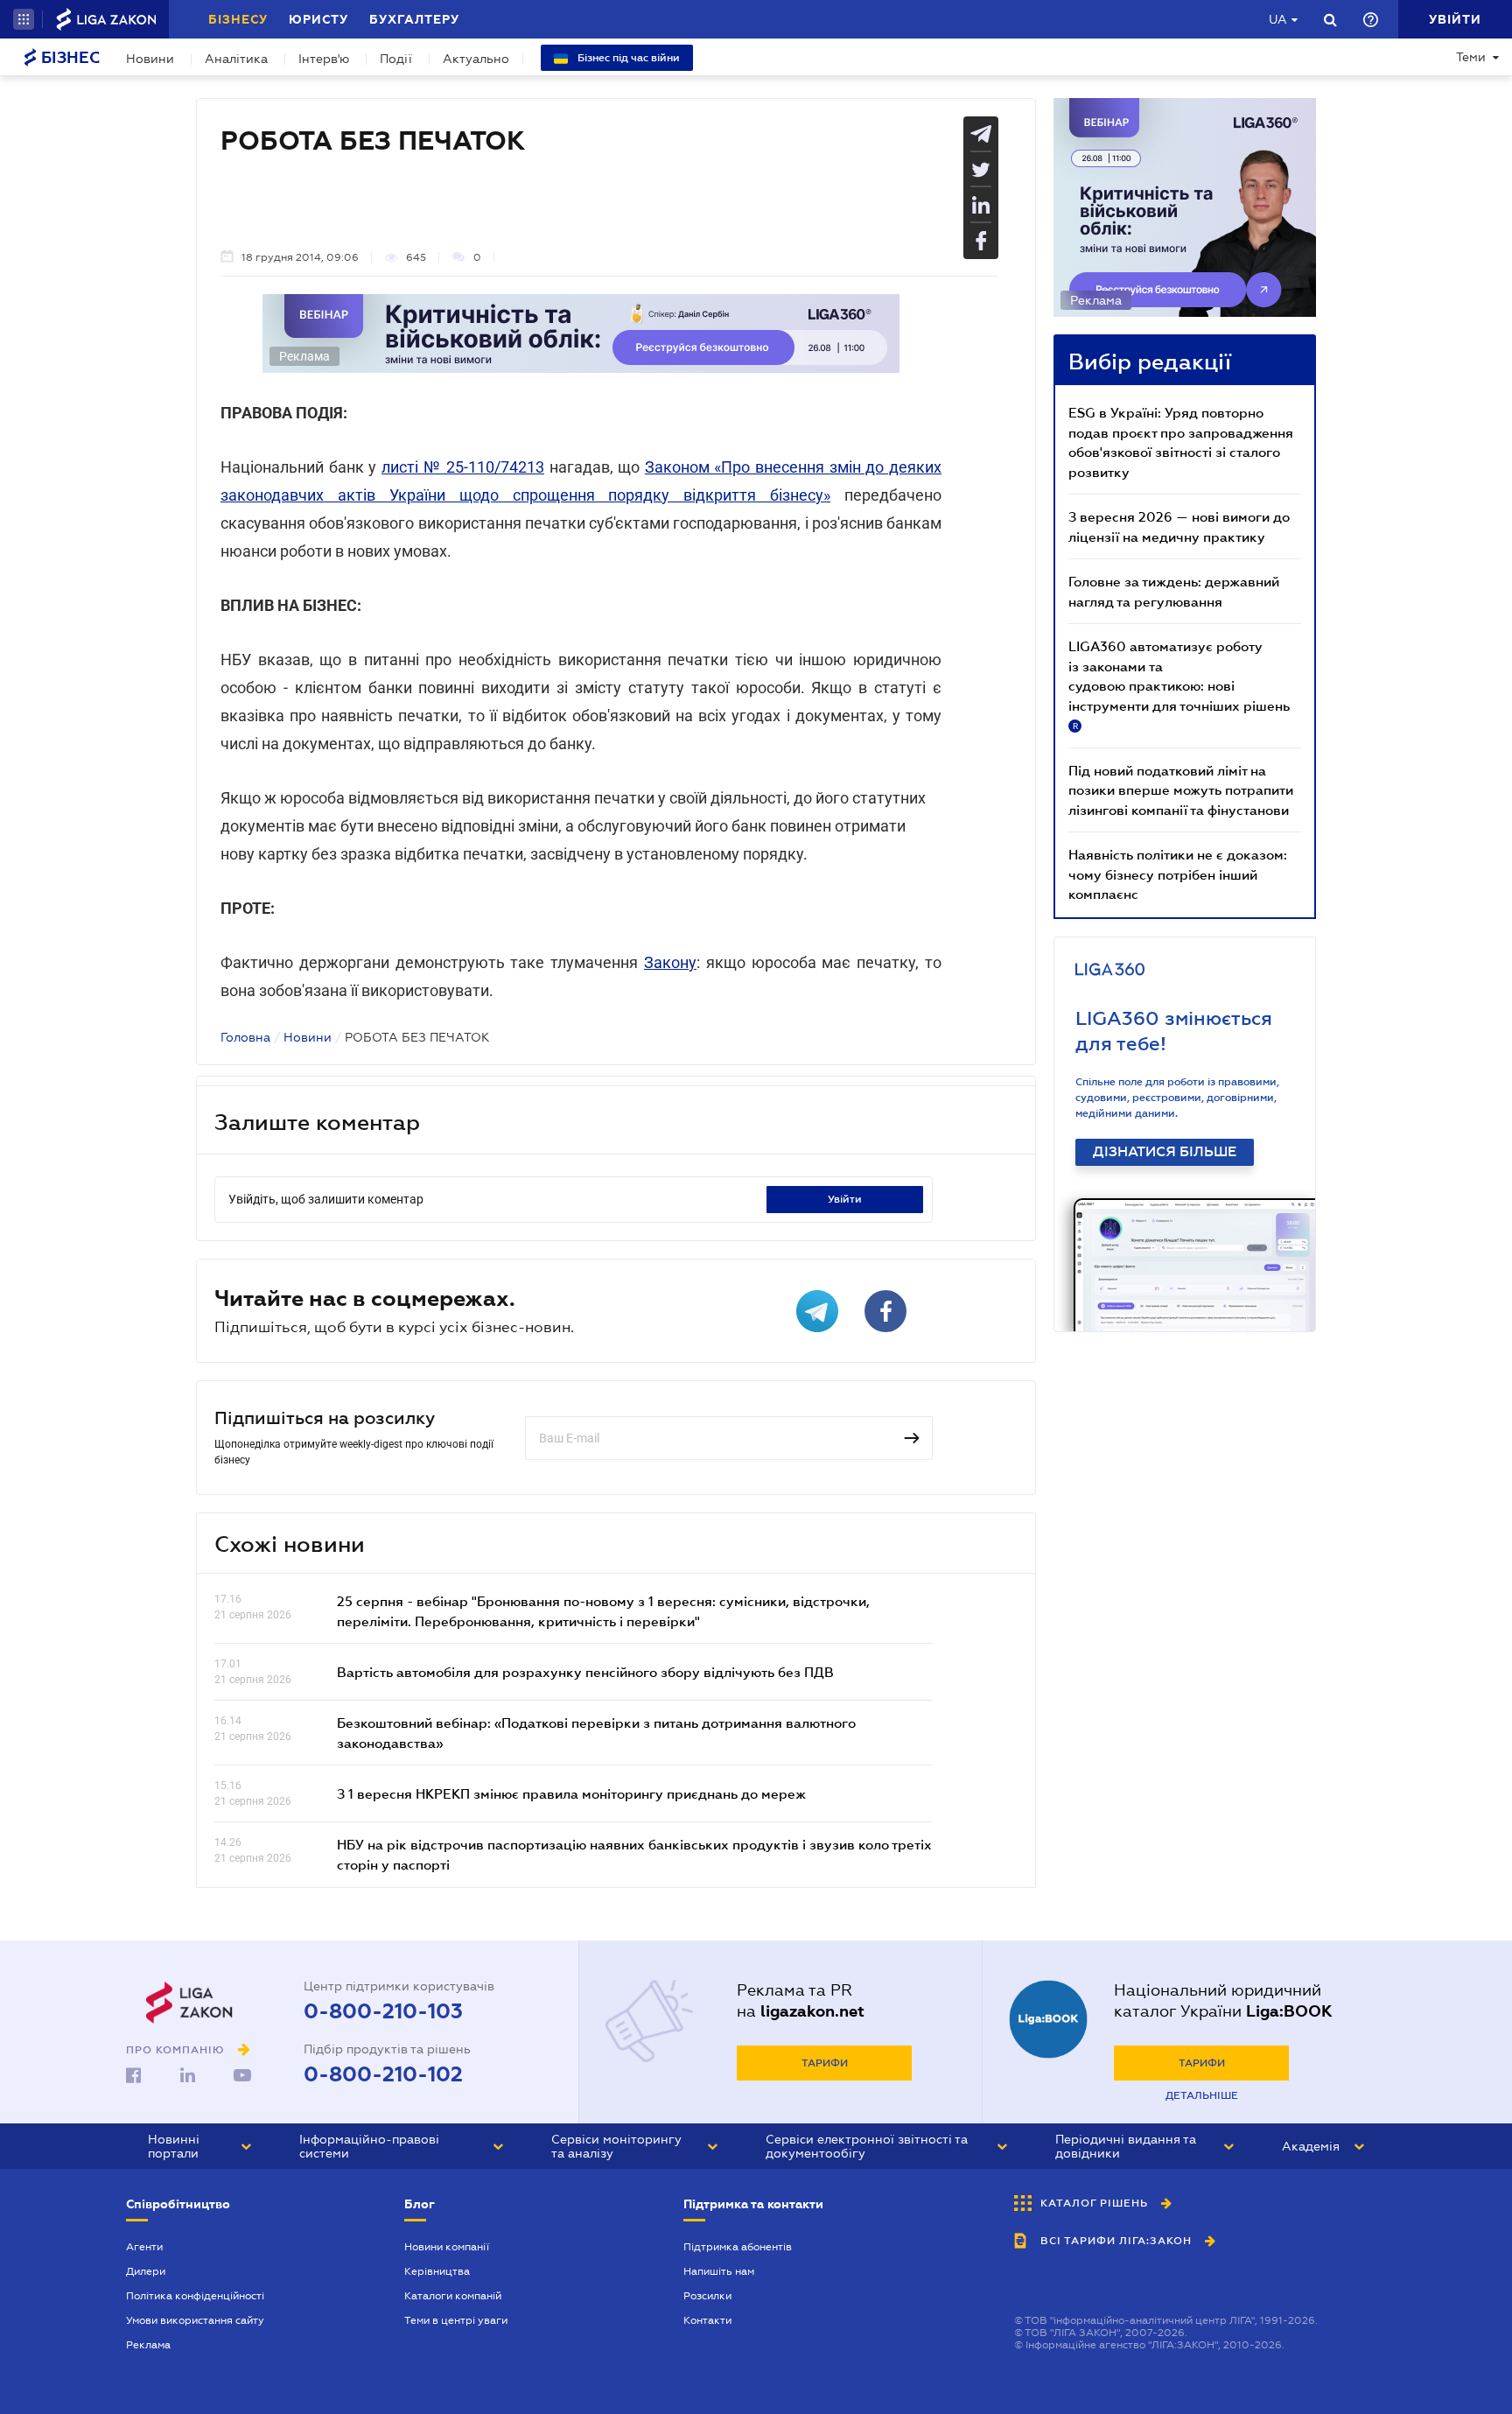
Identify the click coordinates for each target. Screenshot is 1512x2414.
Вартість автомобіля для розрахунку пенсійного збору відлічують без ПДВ (585, 1672)
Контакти (707, 2320)
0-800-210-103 (383, 2011)
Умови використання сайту (195, 2320)
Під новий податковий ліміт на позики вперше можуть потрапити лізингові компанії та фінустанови (1181, 790)
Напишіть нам (719, 2271)
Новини (150, 59)
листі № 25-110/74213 (463, 467)
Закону (670, 962)
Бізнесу (238, 19)
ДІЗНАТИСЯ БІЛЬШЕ (1165, 1152)
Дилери (146, 2271)
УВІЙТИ (845, 1199)
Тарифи (825, 2063)
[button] (24, 19)
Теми (1471, 57)
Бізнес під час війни (627, 58)
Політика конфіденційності (195, 2296)
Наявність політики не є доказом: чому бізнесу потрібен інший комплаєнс (1178, 874)
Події (396, 59)
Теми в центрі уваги (456, 2320)
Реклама (148, 2345)
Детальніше (1202, 2095)
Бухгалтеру (414, 19)
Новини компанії (447, 2247)
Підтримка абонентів (738, 2247)
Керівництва (437, 2271)
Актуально (476, 59)
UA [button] (1278, 19)
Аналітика (236, 59)
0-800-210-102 (383, 2074)
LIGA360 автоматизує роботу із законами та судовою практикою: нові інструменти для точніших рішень (1179, 684)
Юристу (318, 19)
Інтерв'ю (324, 59)
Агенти (144, 2247)
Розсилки (707, 2296)
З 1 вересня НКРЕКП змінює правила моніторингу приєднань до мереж (571, 1793)
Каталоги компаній (453, 2296)
